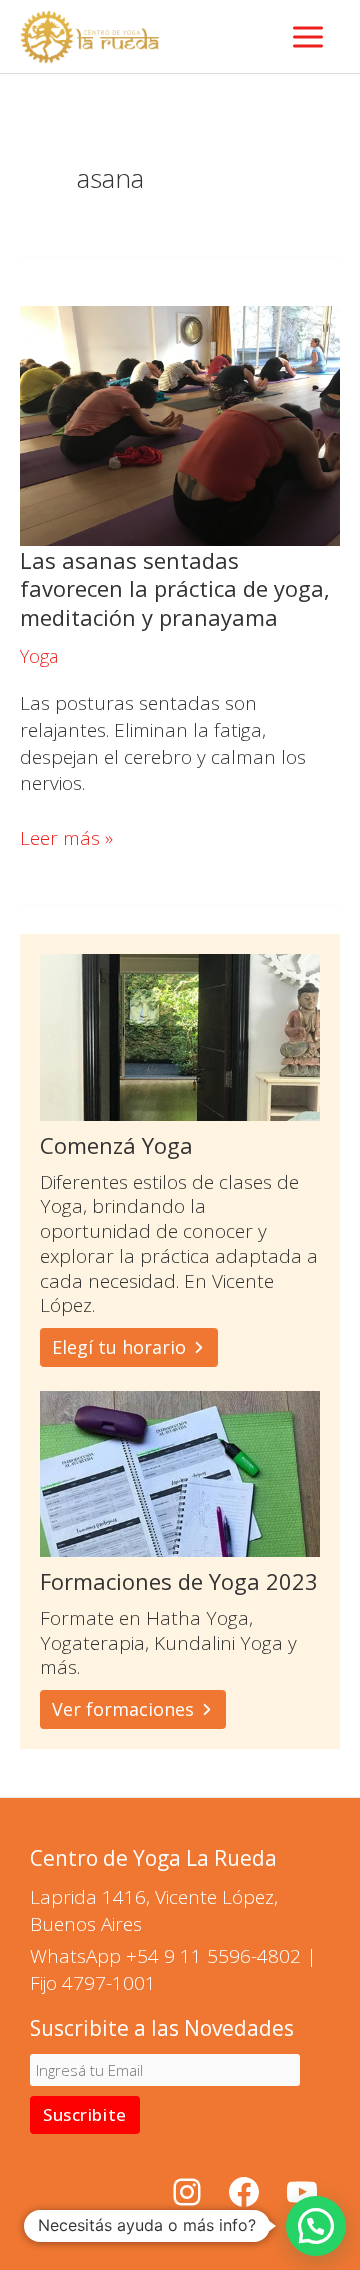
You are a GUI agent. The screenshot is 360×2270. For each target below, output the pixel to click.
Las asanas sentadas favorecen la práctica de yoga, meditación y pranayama (175, 588)
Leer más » (66, 838)
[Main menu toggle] (308, 36)
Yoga (39, 656)
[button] (316, 2226)
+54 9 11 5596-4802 (213, 1956)
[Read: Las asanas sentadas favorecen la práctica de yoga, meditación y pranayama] (180, 424)
